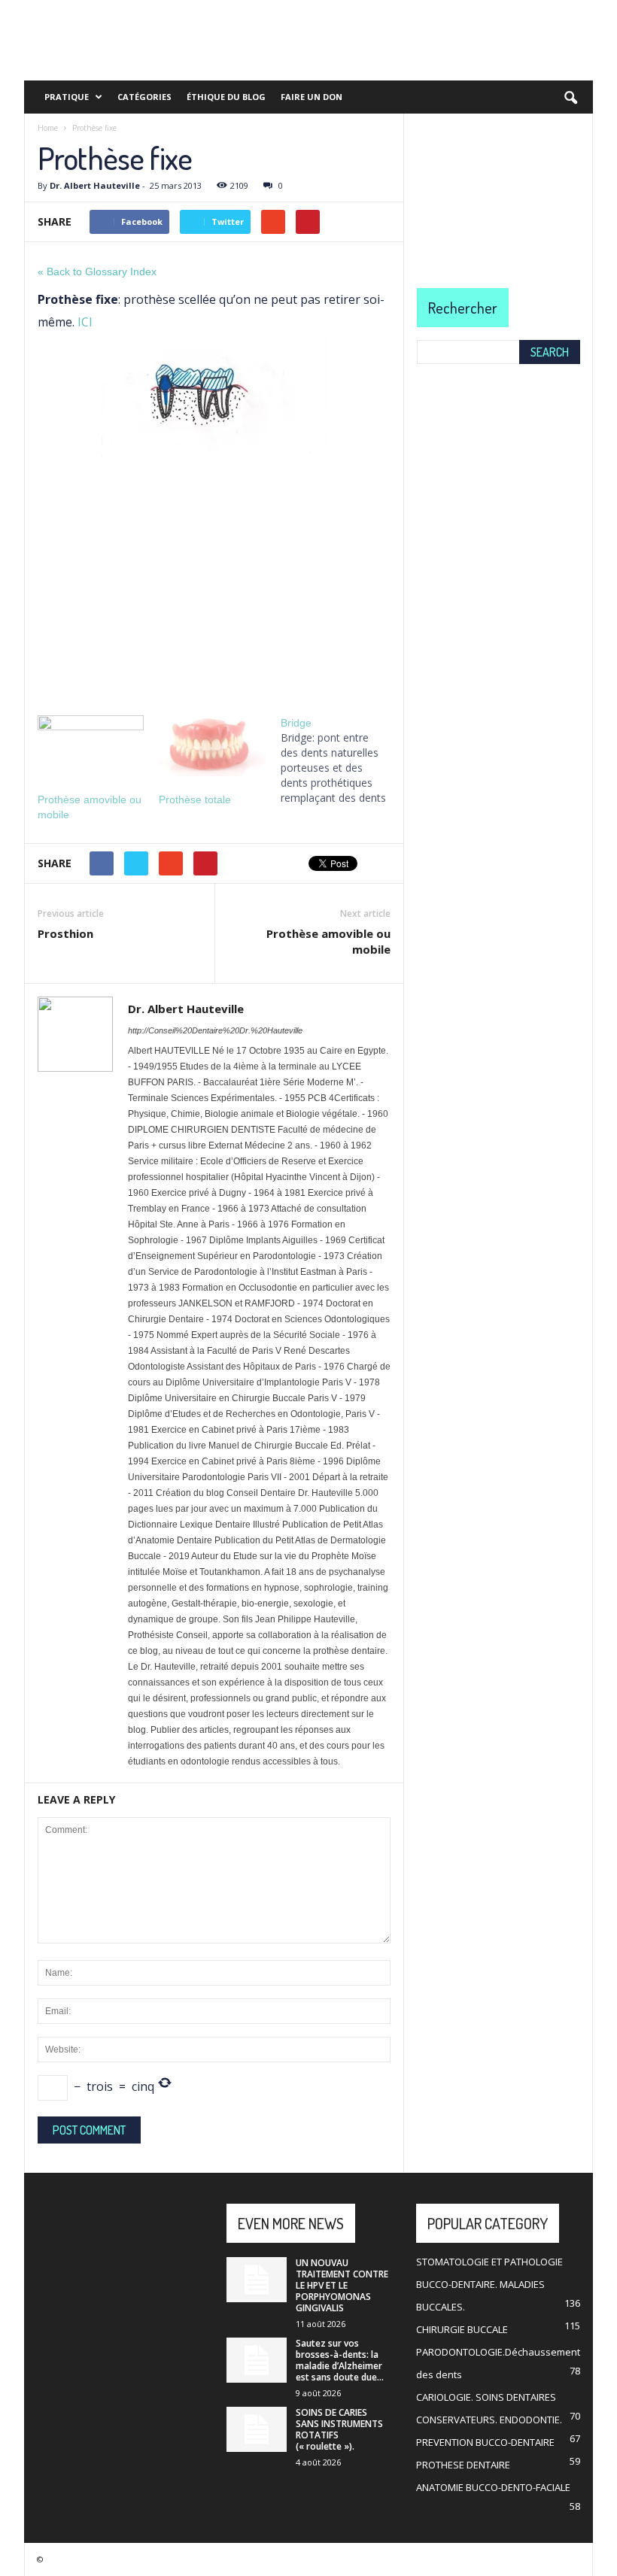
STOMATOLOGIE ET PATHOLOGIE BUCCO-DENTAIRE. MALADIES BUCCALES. (489, 2284)
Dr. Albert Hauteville (95, 185)
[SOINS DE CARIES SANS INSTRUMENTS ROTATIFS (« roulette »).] (257, 2429)
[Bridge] (341, 760)
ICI (85, 322)
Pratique (67, 97)
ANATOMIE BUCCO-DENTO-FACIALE (493, 2487)
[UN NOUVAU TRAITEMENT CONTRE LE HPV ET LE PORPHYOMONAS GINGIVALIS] (257, 2280)
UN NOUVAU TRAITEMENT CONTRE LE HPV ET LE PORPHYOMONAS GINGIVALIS (342, 2285)
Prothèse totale (195, 800)
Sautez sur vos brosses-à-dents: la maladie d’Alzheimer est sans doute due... (340, 2360)
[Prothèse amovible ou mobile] (91, 746)
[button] (570, 99)
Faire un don (312, 97)
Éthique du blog (226, 97)
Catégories (144, 97)
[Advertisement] (214, 581)
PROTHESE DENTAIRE (463, 2465)
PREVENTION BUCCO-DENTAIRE (485, 2442)
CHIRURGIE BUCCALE (462, 2329)
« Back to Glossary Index (97, 272)
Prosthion (65, 933)
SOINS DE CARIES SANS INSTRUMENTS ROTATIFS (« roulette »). (339, 2429)
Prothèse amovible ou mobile (328, 941)
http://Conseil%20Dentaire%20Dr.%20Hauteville (215, 1030)
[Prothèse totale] (212, 746)
